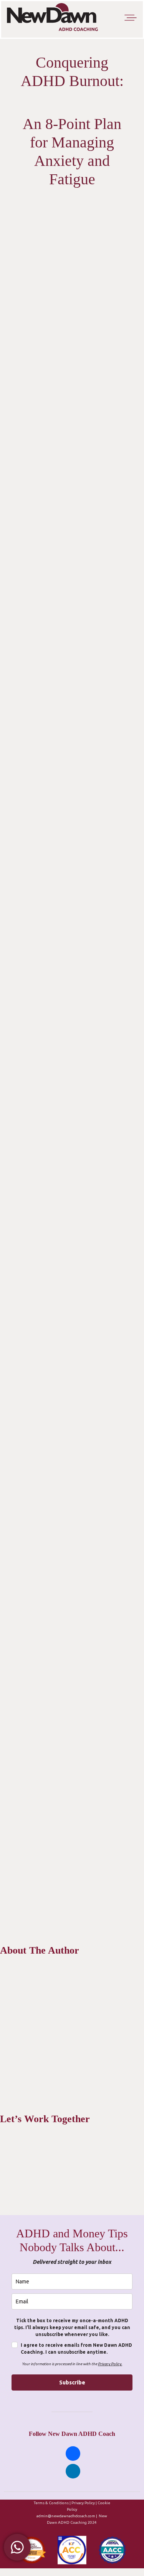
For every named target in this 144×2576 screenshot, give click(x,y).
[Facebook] (73, 2453)
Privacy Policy (83, 2503)
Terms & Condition (50, 2503)
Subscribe (72, 2382)
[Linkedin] (73, 2471)
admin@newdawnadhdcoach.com (66, 2516)
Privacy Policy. (110, 2364)
